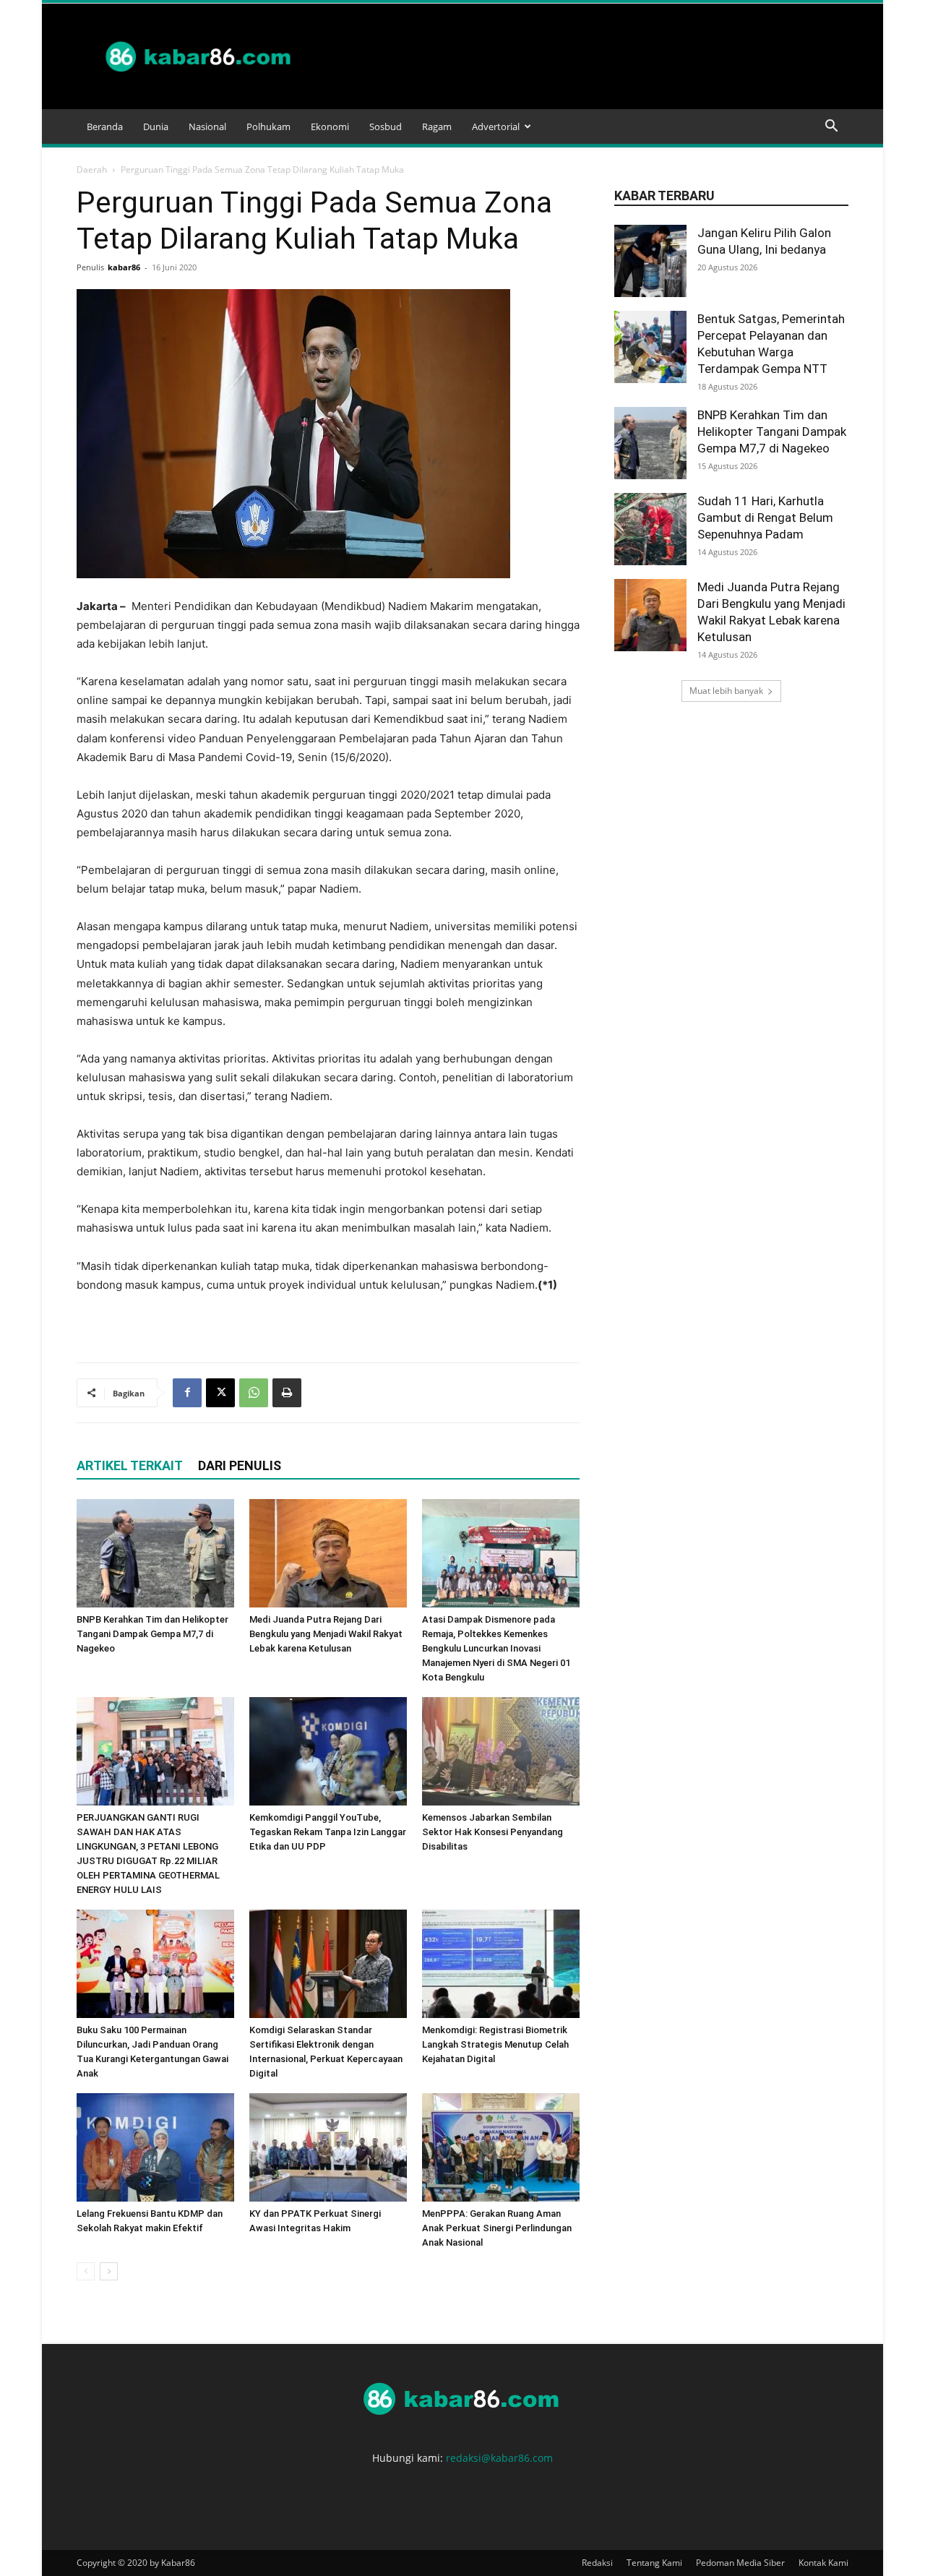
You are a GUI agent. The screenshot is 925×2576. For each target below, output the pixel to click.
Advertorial (496, 126)
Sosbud (386, 126)
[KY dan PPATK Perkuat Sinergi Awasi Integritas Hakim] (328, 2147)
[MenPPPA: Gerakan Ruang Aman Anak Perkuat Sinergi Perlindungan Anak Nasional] (501, 2147)
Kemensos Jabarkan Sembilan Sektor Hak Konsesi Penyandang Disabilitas (492, 1832)
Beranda (105, 126)
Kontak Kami (823, 2563)
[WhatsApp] (254, 1393)
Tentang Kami (654, 2563)
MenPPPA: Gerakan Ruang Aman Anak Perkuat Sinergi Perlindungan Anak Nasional (497, 2228)
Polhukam (268, 126)
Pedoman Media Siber (740, 2563)
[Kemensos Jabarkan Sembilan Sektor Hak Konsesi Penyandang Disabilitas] (501, 1751)
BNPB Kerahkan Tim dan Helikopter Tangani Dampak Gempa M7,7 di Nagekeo (152, 1634)
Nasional (207, 126)
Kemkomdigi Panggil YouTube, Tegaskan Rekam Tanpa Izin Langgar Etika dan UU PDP (328, 1832)
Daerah (92, 169)
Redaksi (597, 2563)
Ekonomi (330, 126)
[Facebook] (187, 1393)
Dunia (156, 126)
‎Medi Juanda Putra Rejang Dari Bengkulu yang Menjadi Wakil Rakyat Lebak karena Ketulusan (326, 1634)
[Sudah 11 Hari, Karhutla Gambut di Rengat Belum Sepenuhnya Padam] (650, 529)
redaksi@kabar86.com (499, 2458)
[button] (831, 128)
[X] (220, 1393)
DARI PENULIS (240, 1465)
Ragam (437, 126)
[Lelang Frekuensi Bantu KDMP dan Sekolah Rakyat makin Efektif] (155, 2147)
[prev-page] (86, 2271)
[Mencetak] (287, 1393)
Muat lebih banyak (726, 691)
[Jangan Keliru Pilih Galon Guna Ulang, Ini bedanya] (650, 261)
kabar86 (124, 267)
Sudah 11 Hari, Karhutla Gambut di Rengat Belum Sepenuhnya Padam (765, 518)
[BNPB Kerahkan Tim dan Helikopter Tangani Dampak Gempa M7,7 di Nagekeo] (155, 1553)
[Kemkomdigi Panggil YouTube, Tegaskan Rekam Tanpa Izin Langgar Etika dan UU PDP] (328, 1751)
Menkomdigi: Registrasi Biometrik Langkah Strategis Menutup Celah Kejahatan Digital (495, 2044)
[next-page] (109, 2271)
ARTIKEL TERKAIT (130, 1465)
